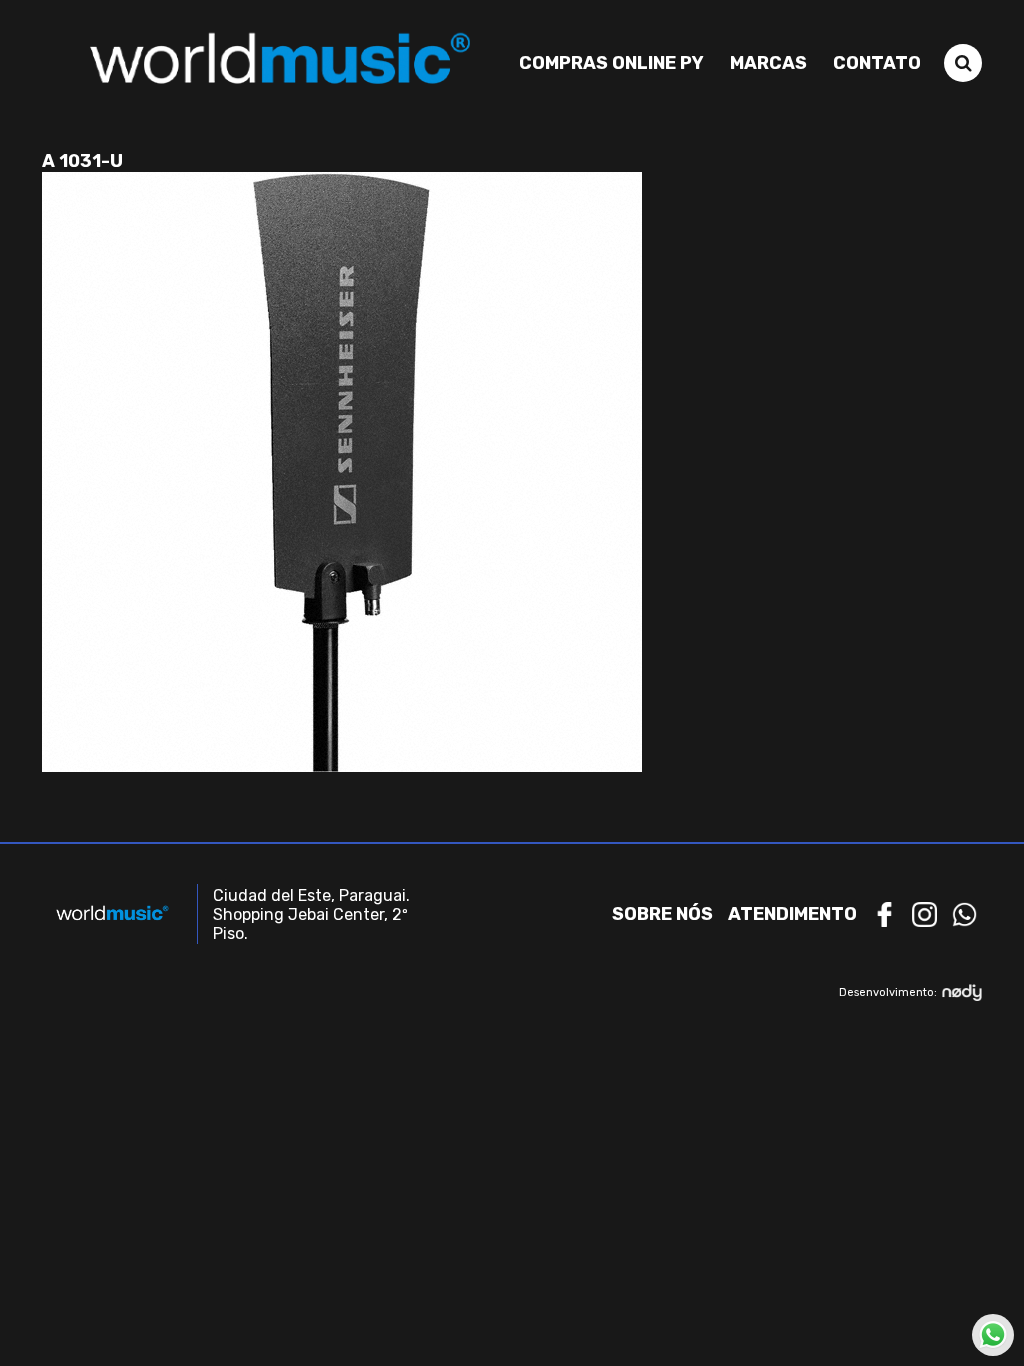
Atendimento (792, 914)
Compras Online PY (611, 63)
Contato (877, 63)
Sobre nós (662, 914)
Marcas (768, 63)
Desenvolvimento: (888, 992)
